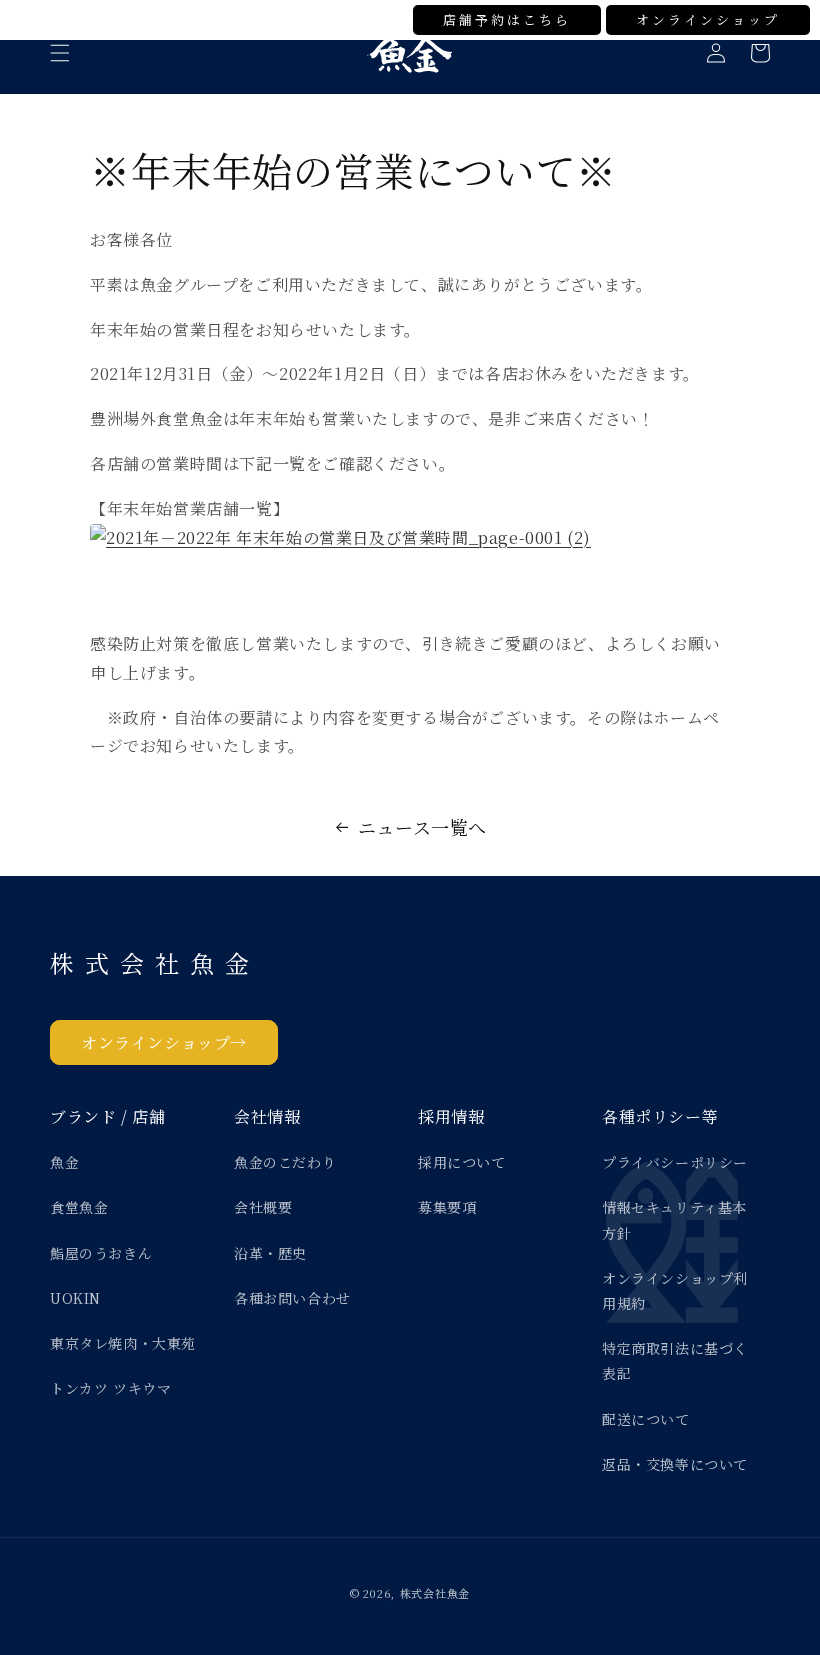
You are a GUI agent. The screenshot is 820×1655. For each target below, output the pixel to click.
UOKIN (75, 1298)
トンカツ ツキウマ (110, 1388)
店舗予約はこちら (507, 19)
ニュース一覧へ (422, 827)
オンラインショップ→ (164, 1042)
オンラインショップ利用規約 (675, 1290)
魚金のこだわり (285, 1162)
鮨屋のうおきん (101, 1253)
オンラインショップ (708, 19)
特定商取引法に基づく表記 (675, 1360)
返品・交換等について (675, 1464)
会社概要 (263, 1207)
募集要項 (447, 1207)
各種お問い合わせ (292, 1298)
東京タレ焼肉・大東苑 (123, 1343)
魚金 (64, 1162)
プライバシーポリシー (675, 1162)
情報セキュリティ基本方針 (674, 1219)
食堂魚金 (79, 1207)
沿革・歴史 (270, 1253)
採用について (462, 1162)
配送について (646, 1419)
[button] (60, 53)
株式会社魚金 (435, 1593)
